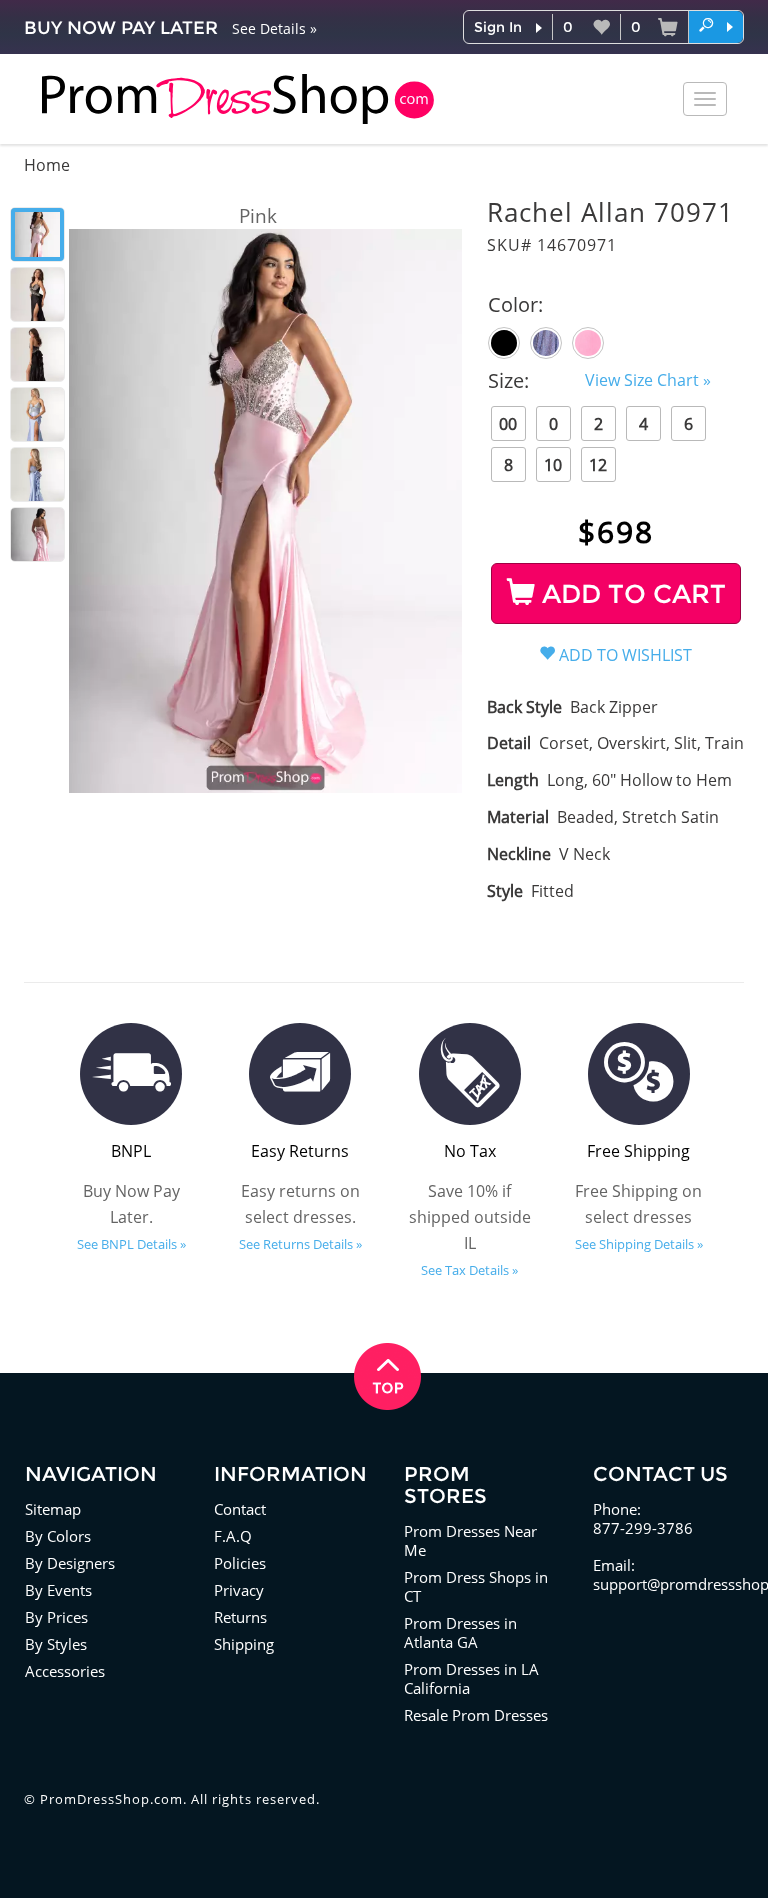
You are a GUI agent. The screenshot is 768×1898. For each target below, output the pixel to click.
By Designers (70, 1563)
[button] (716, 26)
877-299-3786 (643, 1528)
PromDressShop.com (111, 1799)
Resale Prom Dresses (476, 1715)
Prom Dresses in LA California (471, 1678)
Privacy (239, 1590)
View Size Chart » (648, 380)
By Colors (58, 1536)
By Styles (56, 1644)
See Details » (274, 28)
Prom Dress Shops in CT (476, 1586)
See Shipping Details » (639, 1244)
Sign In (498, 27)
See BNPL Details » (131, 1244)
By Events (58, 1590)
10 (553, 465)
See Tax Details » (469, 1270)
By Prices (56, 1617)
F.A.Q (233, 1536)
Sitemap (53, 1509)
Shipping (244, 1644)
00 (508, 424)
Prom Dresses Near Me (470, 1540)
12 (598, 465)
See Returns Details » (300, 1244)
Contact (240, 1509)
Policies (240, 1563)
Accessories (65, 1671)
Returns (240, 1617)
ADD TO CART (630, 594)
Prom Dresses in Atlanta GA (460, 1632)
